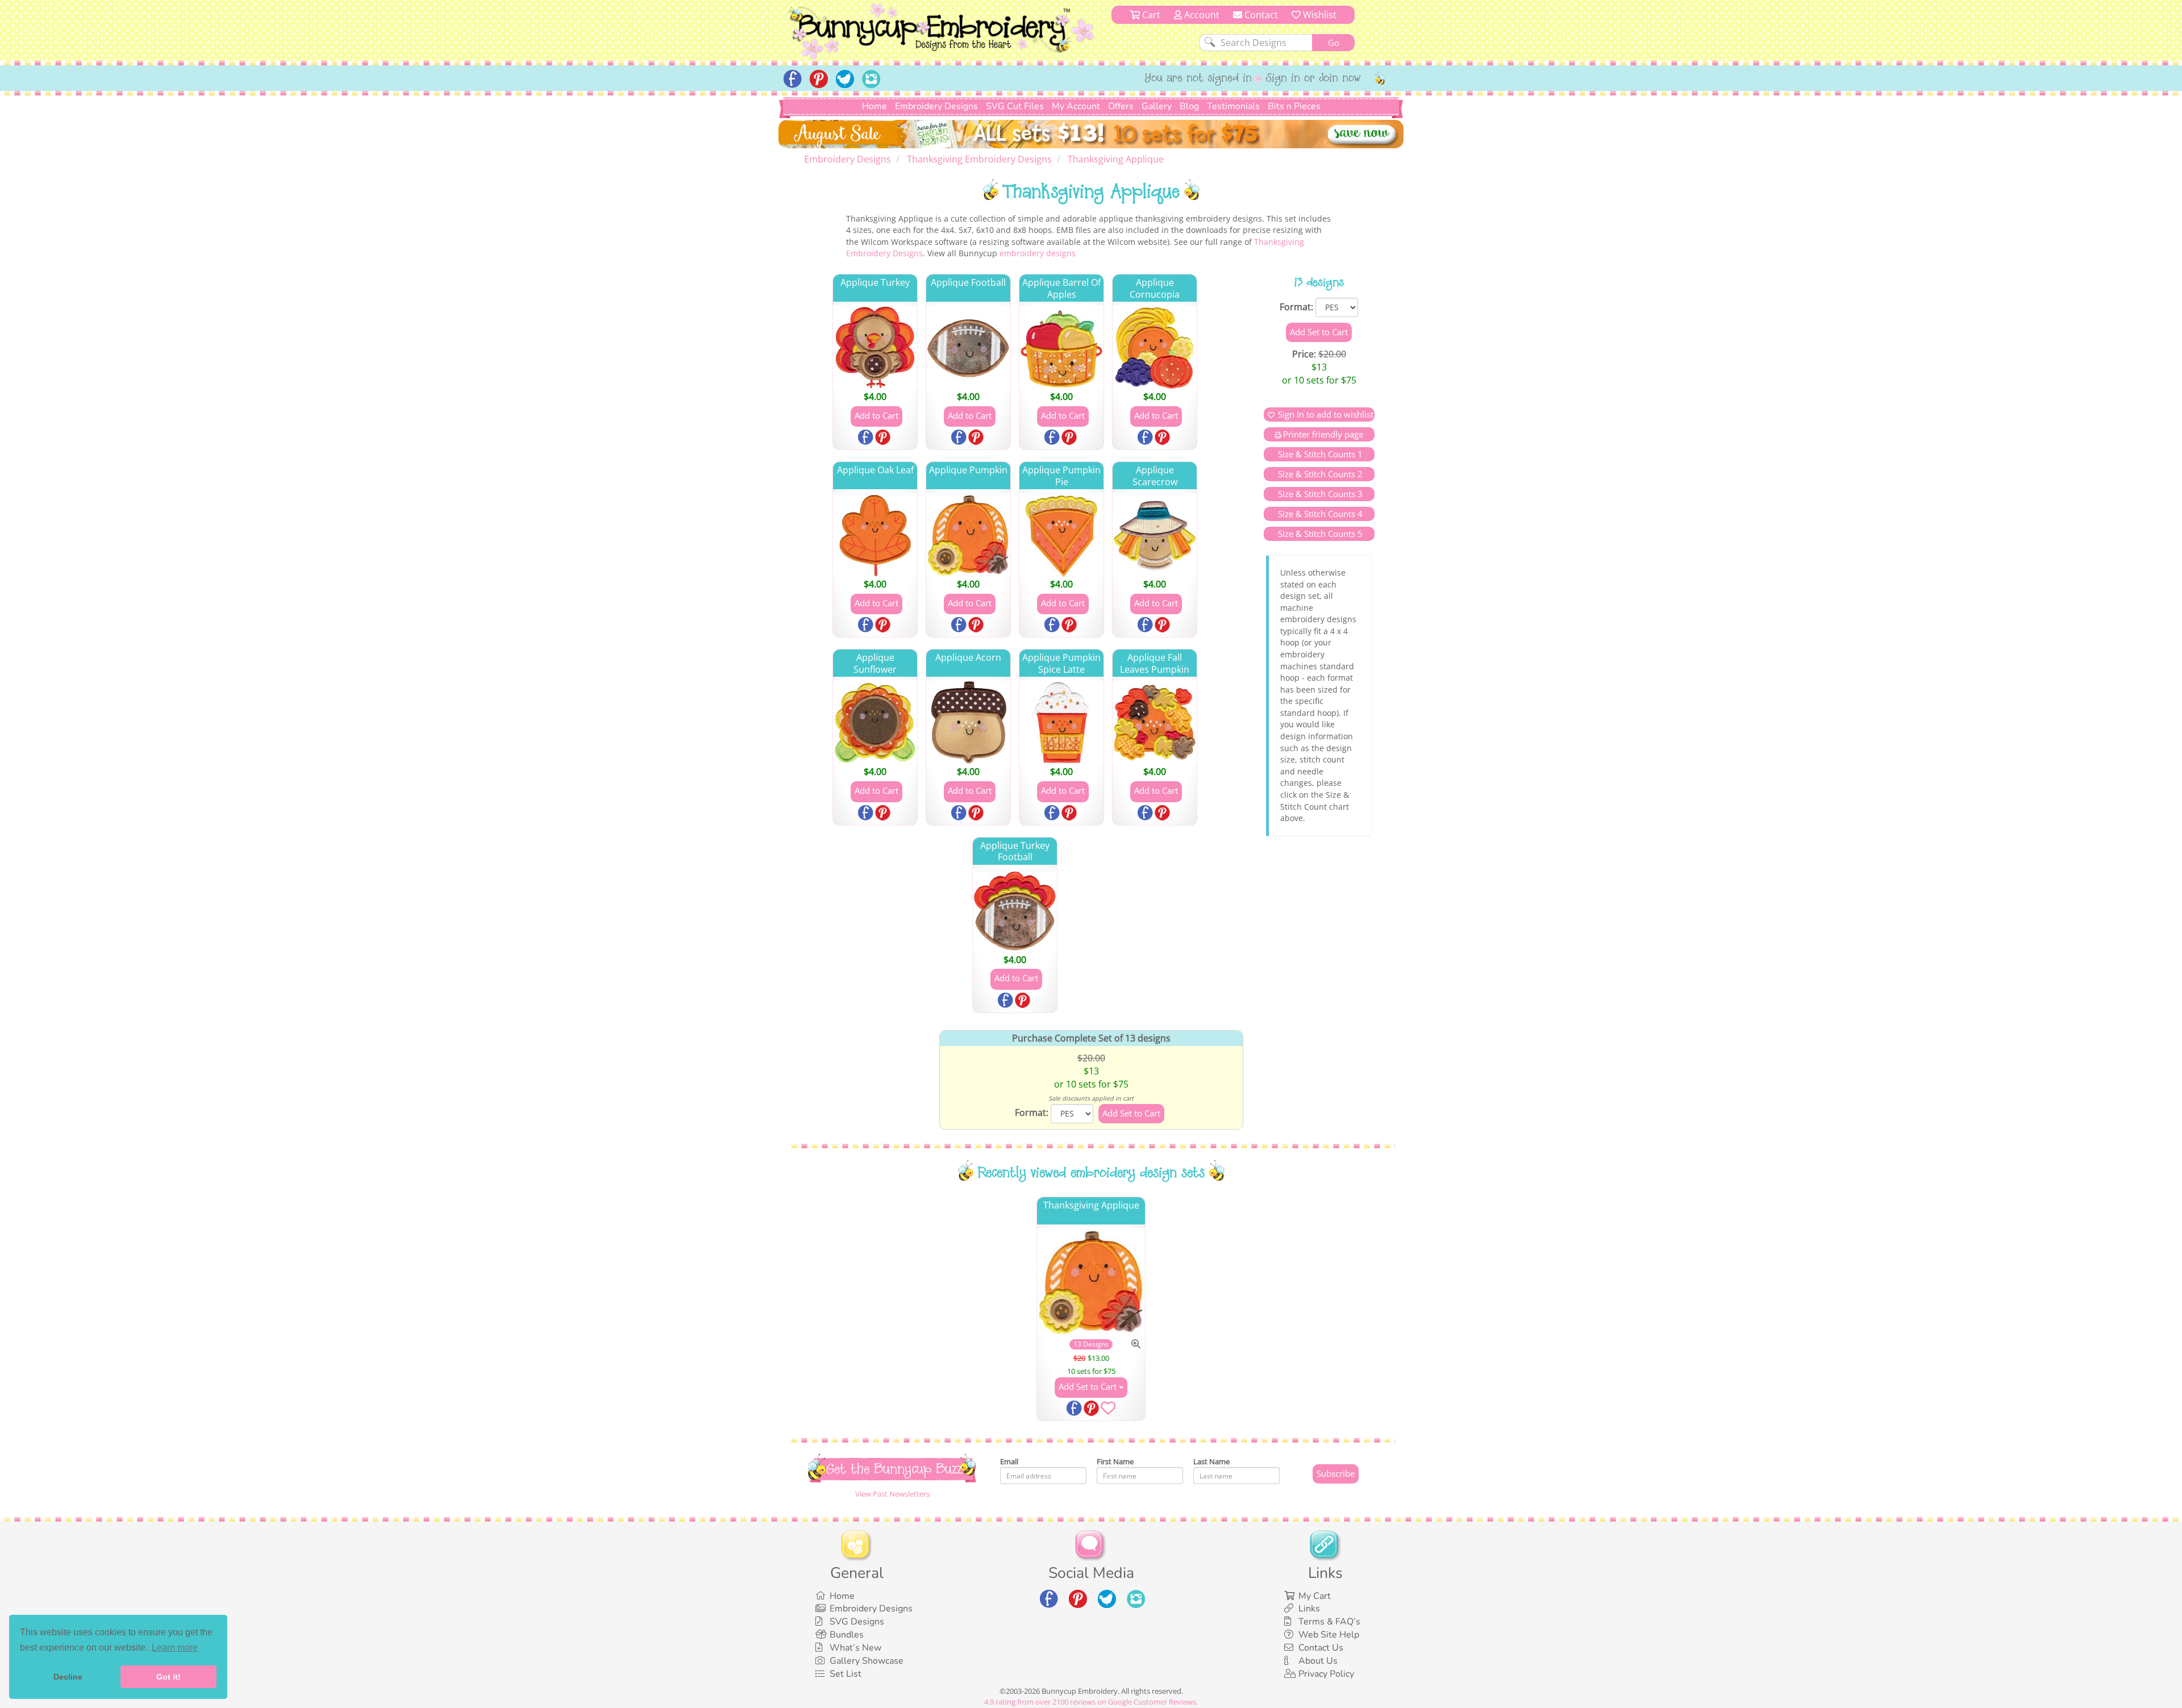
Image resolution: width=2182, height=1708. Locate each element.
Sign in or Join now (1313, 79)
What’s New (855, 1648)
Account (1201, 15)
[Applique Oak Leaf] (875, 535)
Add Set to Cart (1089, 1386)
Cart (1150, 15)
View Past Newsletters (892, 1494)
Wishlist (1319, 15)
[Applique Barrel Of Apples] (1061, 348)
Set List (846, 1674)
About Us (1318, 1661)
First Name (1115, 1461)
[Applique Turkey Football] (1015, 911)
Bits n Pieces (1294, 106)
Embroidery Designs (936, 106)
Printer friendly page (1323, 434)
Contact (1260, 15)
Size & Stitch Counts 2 (1319, 474)
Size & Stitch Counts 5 (1319, 534)
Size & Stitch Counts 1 (1319, 454)
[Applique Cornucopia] (1155, 348)
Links (1309, 1609)
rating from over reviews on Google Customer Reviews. (1091, 1702)
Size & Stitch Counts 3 (1319, 494)
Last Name (1211, 1461)
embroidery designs (1038, 253)
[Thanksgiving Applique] (1091, 1283)
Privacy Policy (1326, 1674)
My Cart (1315, 1596)
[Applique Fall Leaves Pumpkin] (1155, 723)
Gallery (1157, 106)
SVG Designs (857, 1622)
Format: (1296, 307)
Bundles (847, 1635)
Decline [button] (68, 1677)
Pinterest (884, 438)
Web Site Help (1329, 1635)
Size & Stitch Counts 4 (1319, 514)
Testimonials (1233, 106)
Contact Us (1321, 1648)
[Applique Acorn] (968, 723)
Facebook (867, 438)
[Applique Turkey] (875, 348)
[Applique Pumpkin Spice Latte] (1061, 723)
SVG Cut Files (1015, 106)
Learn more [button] (175, 1647)
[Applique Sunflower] (875, 723)
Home (875, 106)
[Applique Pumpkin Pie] (1061, 535)
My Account (1076, 106)
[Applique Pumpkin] (968, 535)
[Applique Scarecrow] (1155, 535)
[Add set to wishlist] (1108, 1410)
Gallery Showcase (867, 1661)
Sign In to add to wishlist (1326, 414)
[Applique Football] (968, 348)
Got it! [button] (168, 1677)
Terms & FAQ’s (1329, 1622)
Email (1009, 1461)
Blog (1189, 106)
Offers (1121, 106)
